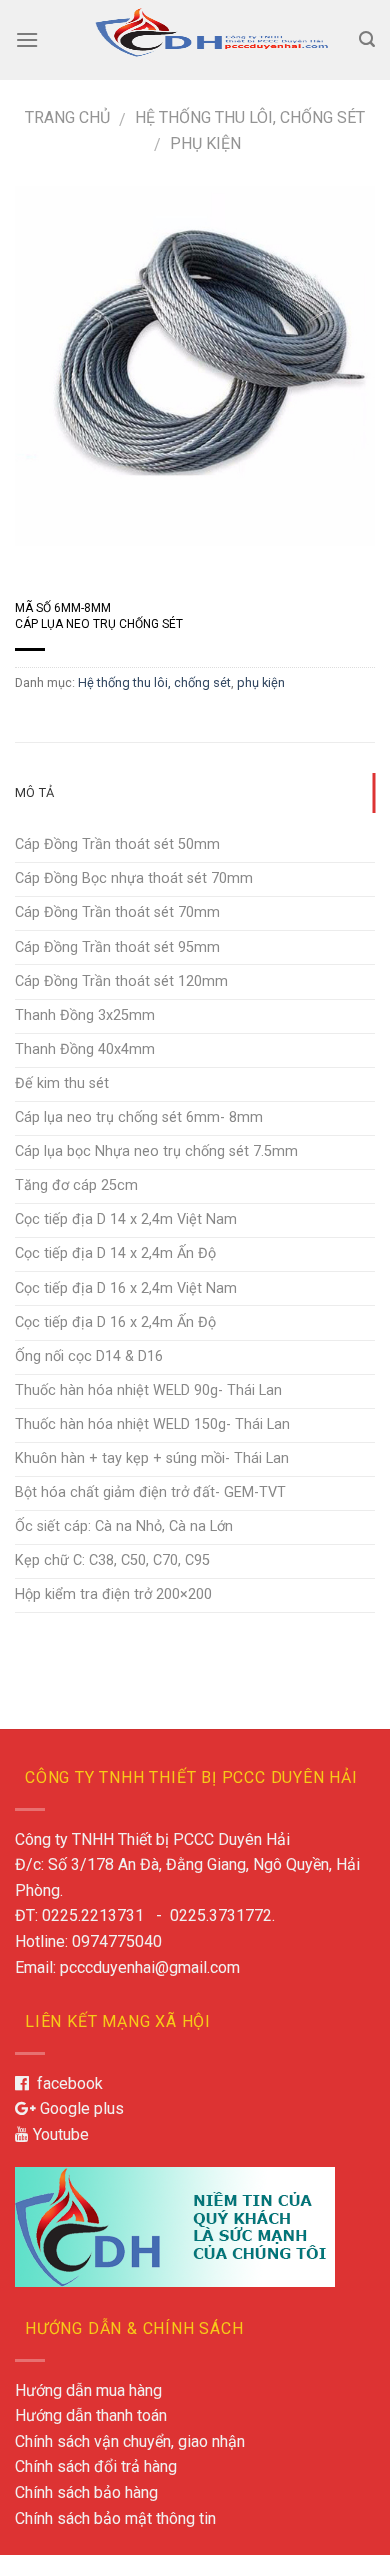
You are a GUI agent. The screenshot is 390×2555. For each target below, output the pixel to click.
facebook (66, 2083)
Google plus (80, 2108)
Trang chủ (67, 117)
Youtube (59, 2134)
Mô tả (34, 792)
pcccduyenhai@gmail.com (150, 1967)
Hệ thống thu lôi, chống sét (250, 117)
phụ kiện (205, 143)
